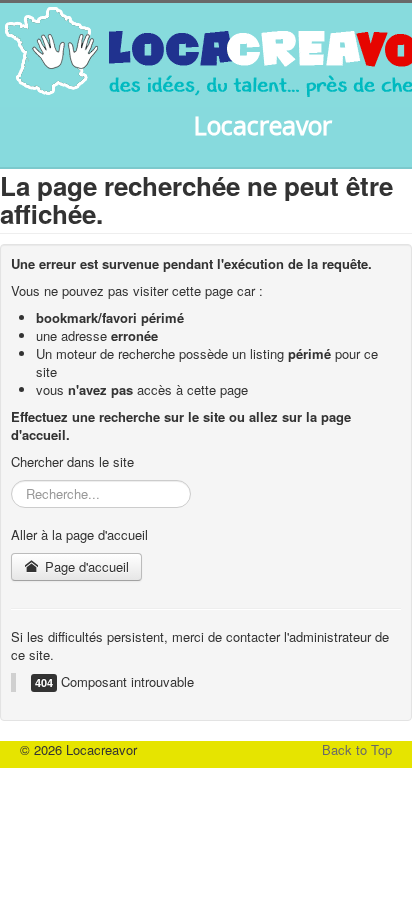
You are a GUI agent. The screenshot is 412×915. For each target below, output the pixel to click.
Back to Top (357, 749)
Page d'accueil (85, 566)
